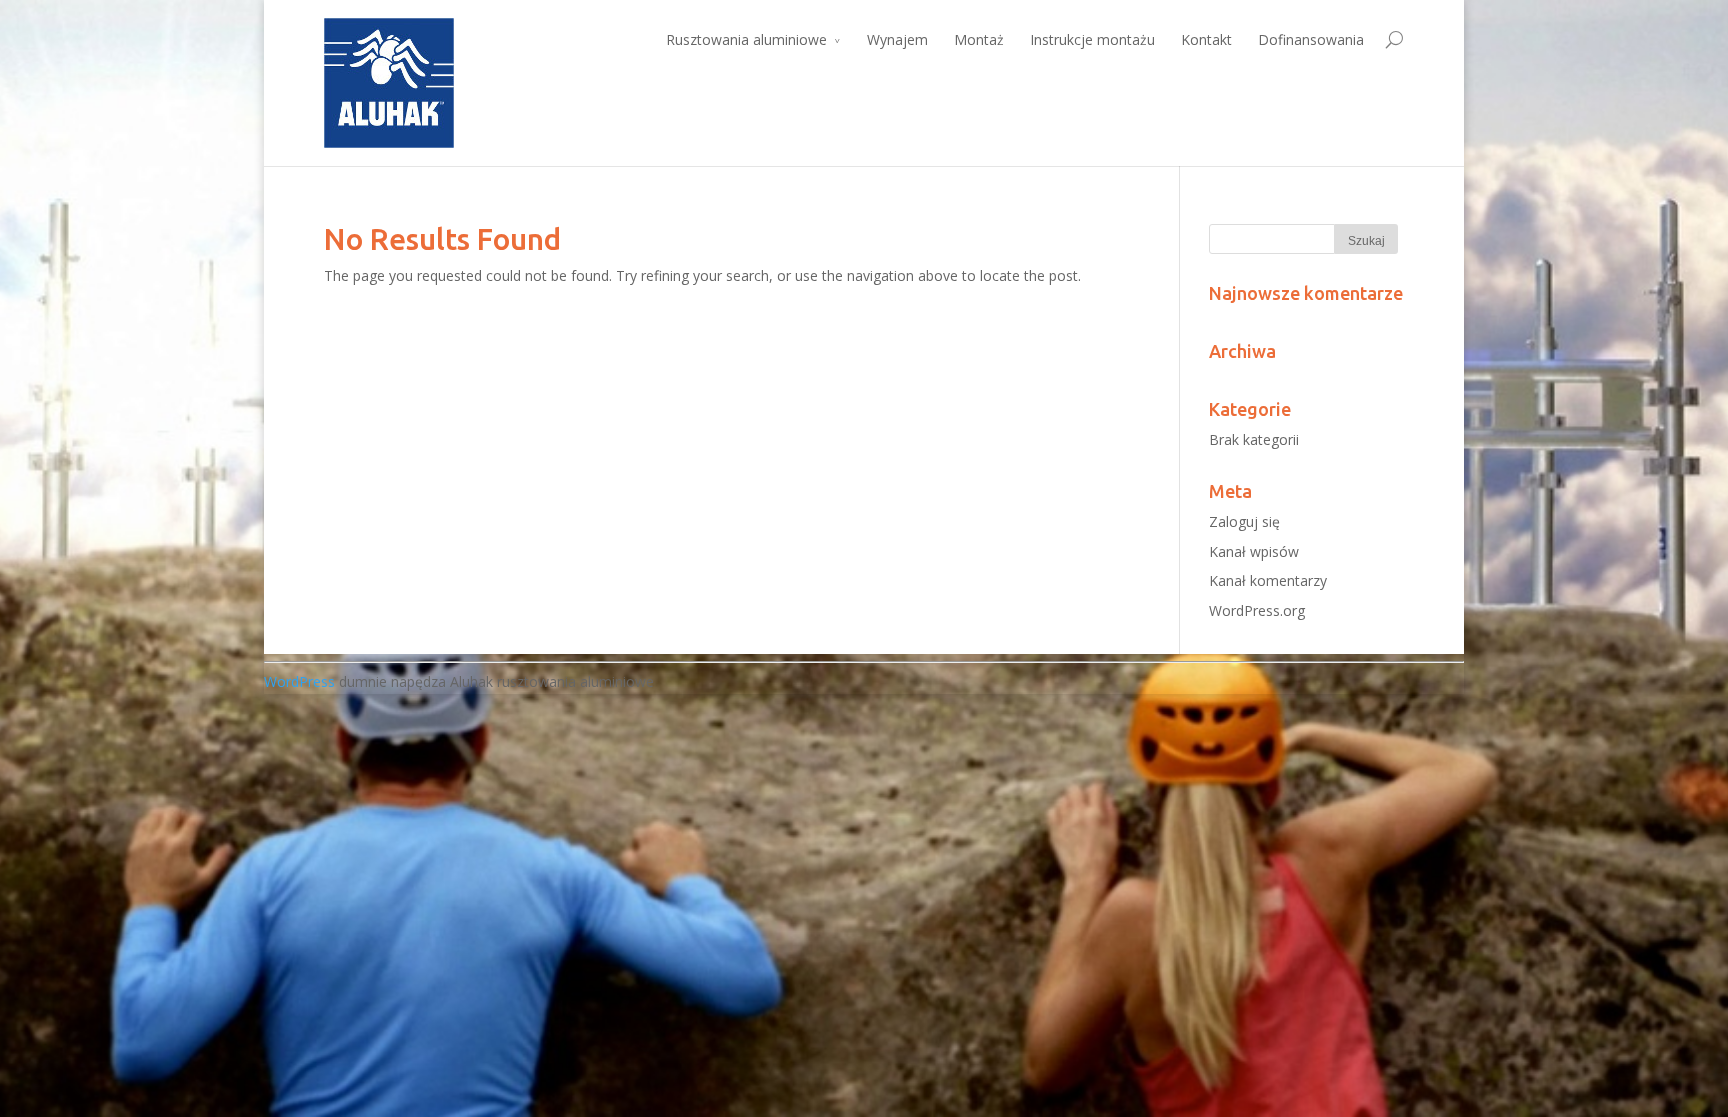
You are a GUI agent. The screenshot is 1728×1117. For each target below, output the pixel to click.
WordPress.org (1257, 610)
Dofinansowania (1311, 39)
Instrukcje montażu (1092, 39)
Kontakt (1206, 39)
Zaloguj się (1244, 521)
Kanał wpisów (1254, 551)
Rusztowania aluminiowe (746, 39)
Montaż (979, 39)
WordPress (299, 681)
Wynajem (897, 39)
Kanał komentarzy (1268, 580)
